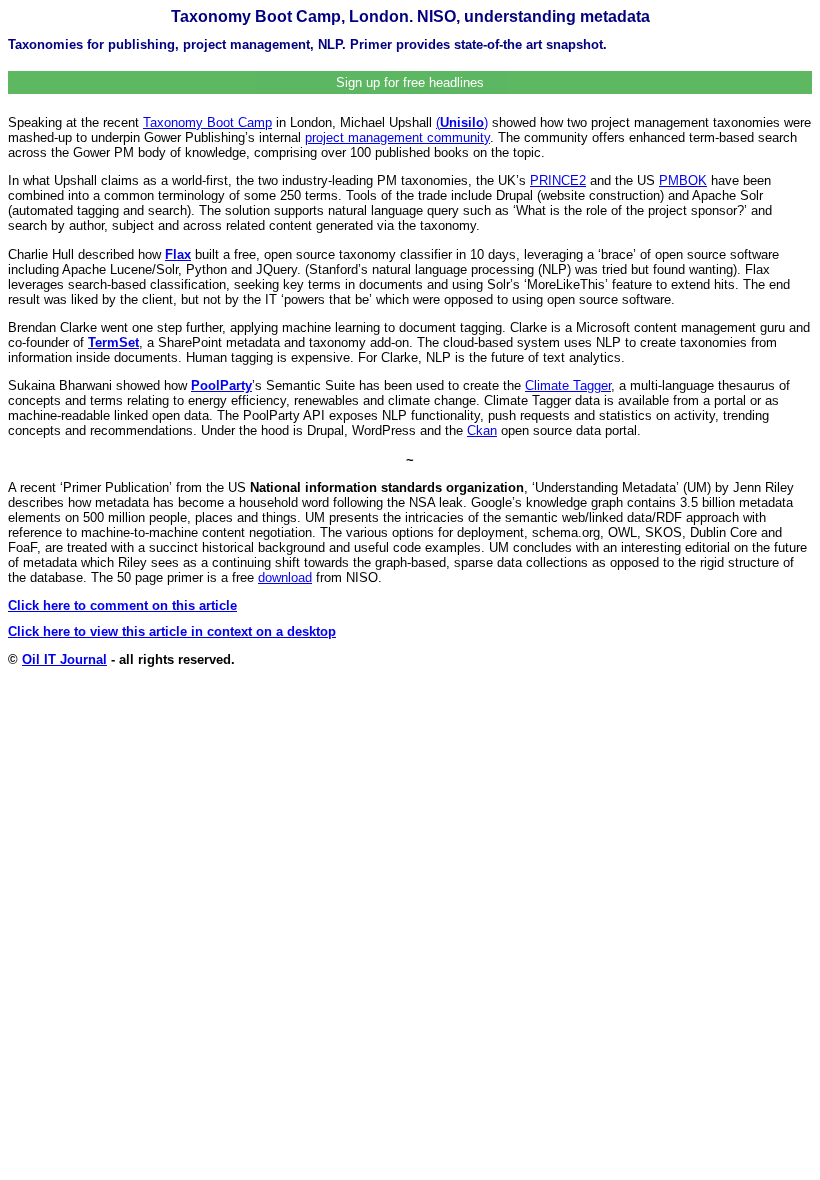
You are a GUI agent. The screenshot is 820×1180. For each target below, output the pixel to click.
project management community (397, 137)
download (285, 577)
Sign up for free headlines (410, 82)
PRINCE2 (558, 180)
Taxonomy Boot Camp (207, 122)
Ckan (482, 430)
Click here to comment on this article (122, 605)
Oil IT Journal (64, 659)
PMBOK (683, 180)
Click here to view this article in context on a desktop (172, 631)
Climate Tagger (568, 385)
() (462, 122)
